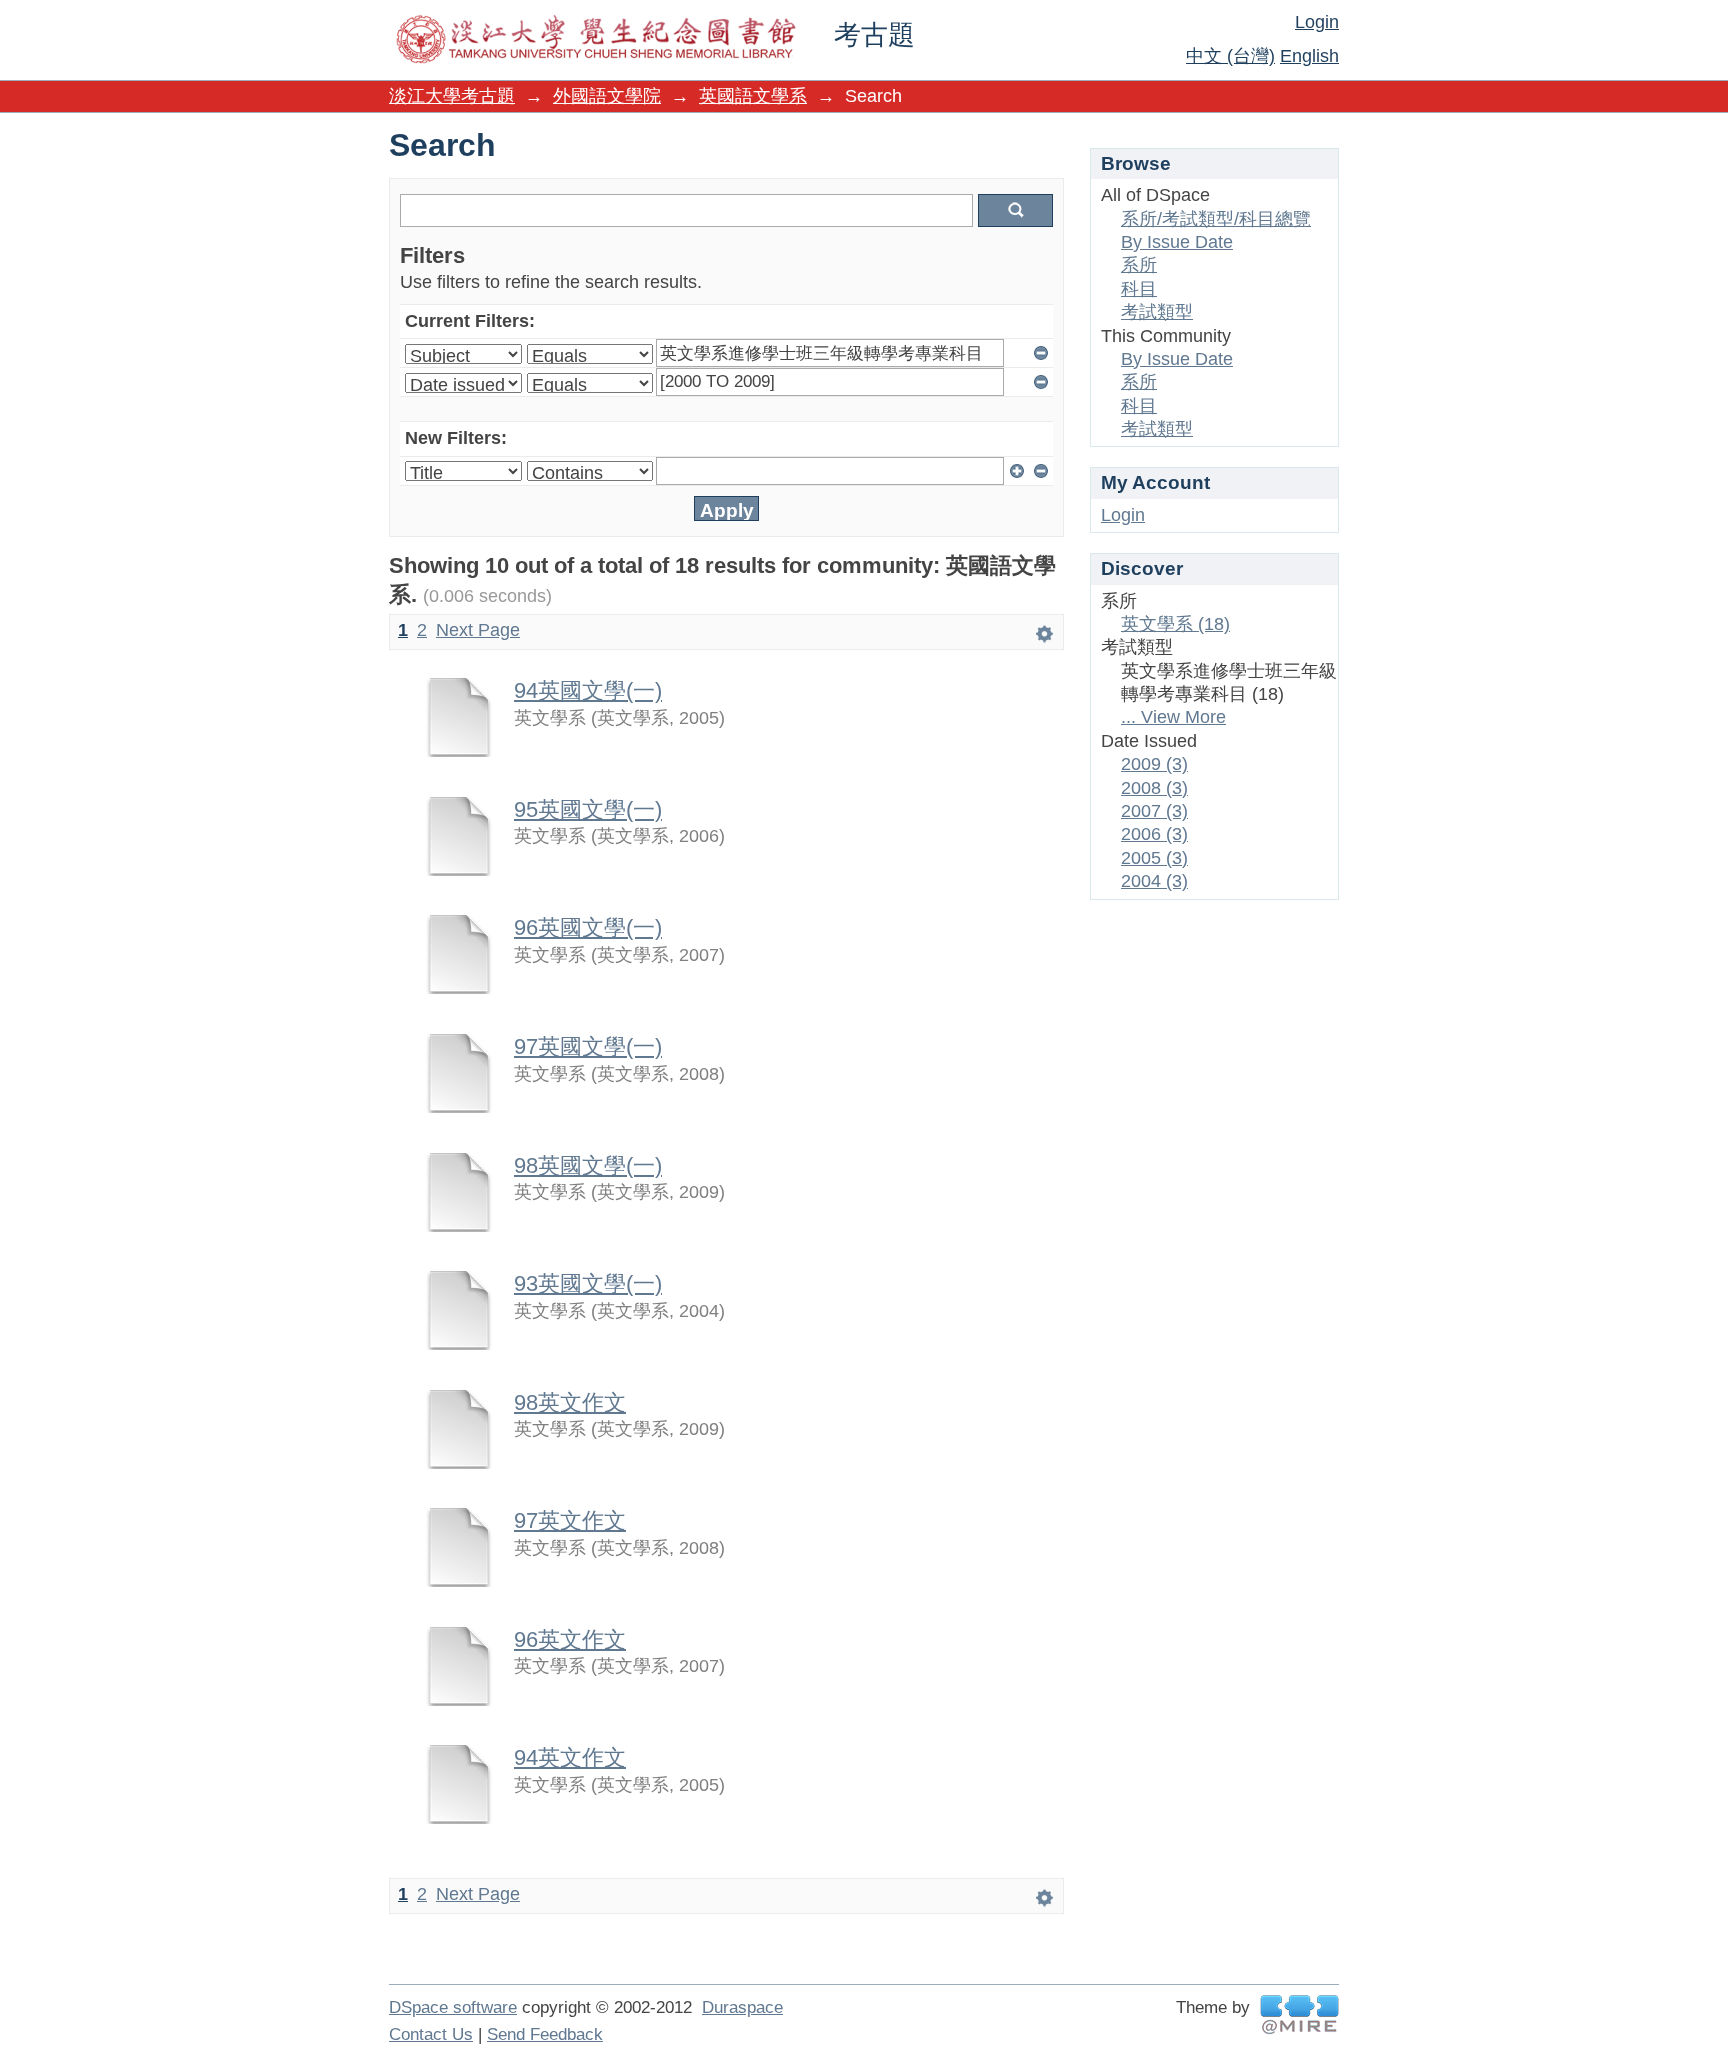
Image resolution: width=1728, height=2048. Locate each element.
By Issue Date (1177, 242)
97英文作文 (570, 1520)
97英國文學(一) (588, 1046)
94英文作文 (570, 1757)
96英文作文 (570, 1639)
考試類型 (1157, 312)
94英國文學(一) (588, 690)
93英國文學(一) (588, 1283)
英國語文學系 (753, 96)
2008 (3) (1154, 788)
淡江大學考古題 (452, 96)
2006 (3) (1154, 834)
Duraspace (742, 2007)
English (1309, 56)
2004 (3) (1154, 881)
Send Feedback (545, 2034)
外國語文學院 (607, 96)
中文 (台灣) (1230, 56)
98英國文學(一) (588, 1165)
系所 (1139, 265)
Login (1317, 22)
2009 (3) (1154, 764)
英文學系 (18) (1175, 624)
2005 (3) (1154, 858)
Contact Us (431, 2034)
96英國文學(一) (588, 927)
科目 (1139, 289)
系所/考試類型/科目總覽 (1216, 219)
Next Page (478, 630)
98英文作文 (570, 1402)
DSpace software (453, 2007)
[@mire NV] (1299, 2014)
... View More (1173, 717)
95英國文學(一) (588, 809)
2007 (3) (1154, 811)
